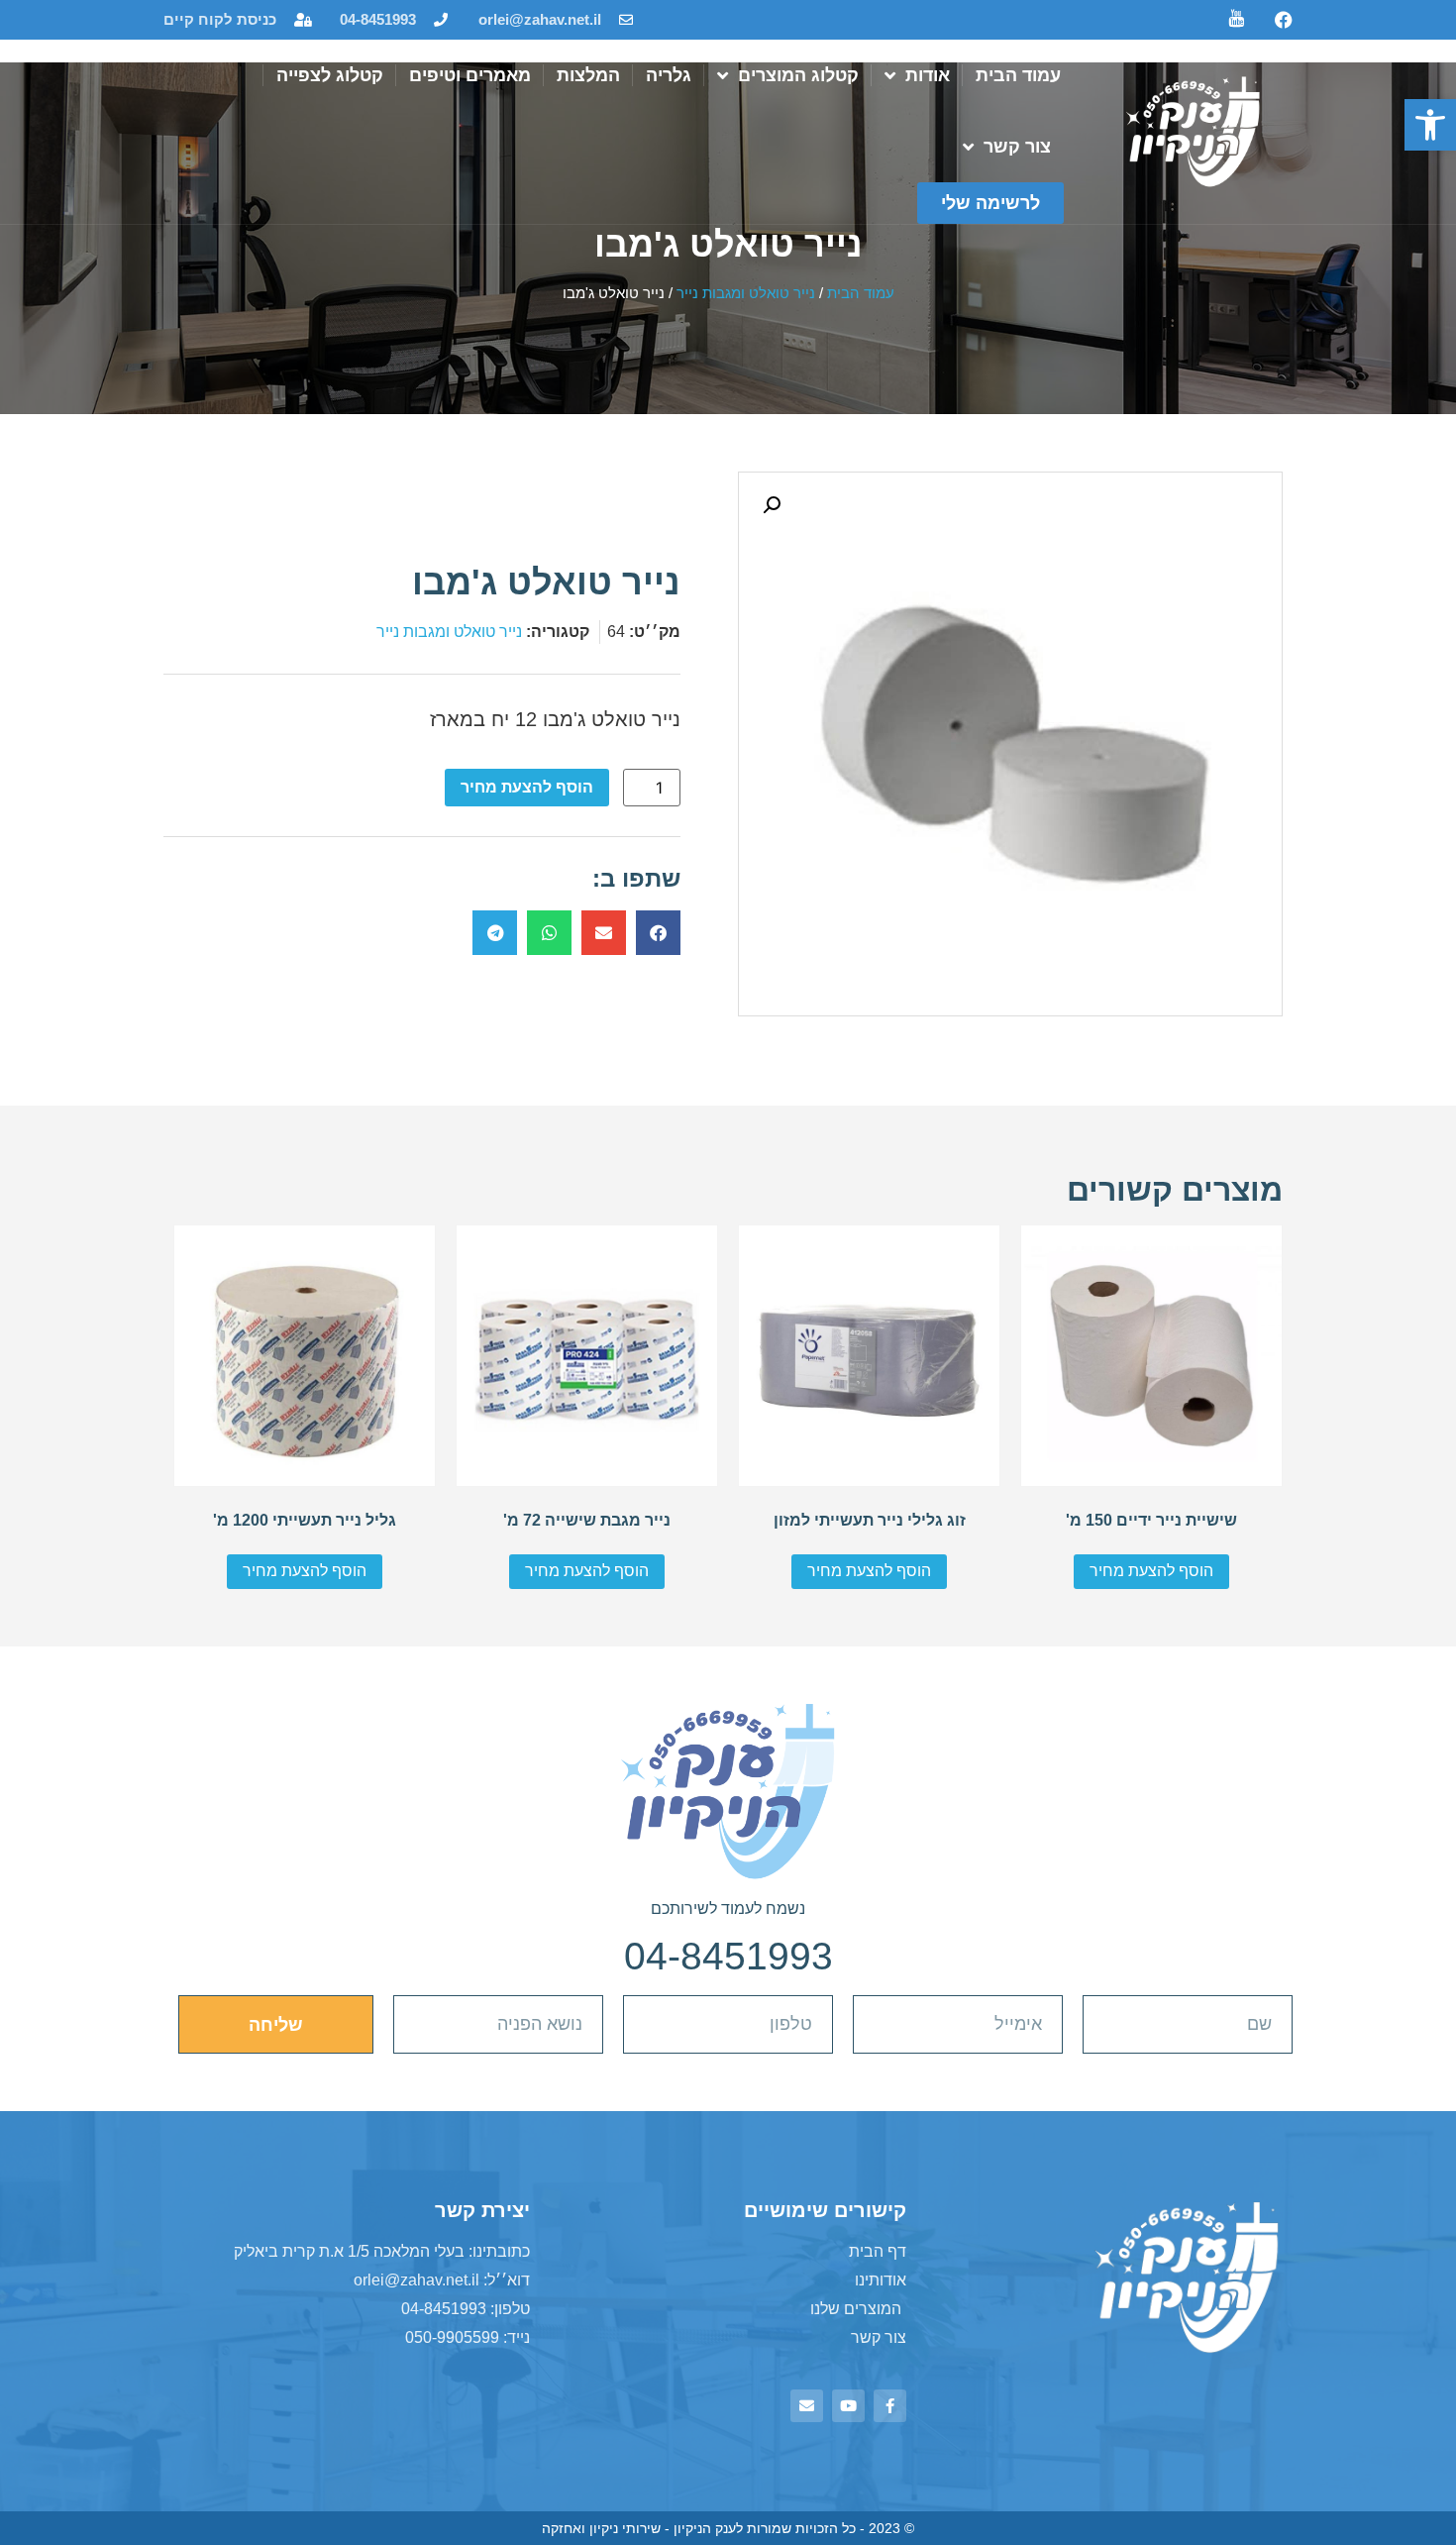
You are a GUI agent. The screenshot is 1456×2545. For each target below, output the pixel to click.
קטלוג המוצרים (798, 75)
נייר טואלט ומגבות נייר (746, 293)
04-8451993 (728, 1956)
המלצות (588, 75)
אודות (928, 75)
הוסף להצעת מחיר (527, 787)
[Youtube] (848, 2406)
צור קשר (1017, 147)
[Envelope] (807, 2406)
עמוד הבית (1018, 75)
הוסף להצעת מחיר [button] (1151, 1571)
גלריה (669, 75)
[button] (1430, 125)
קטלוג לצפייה (330, 75)
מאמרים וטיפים (470, 75)
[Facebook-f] (890, 2406)
